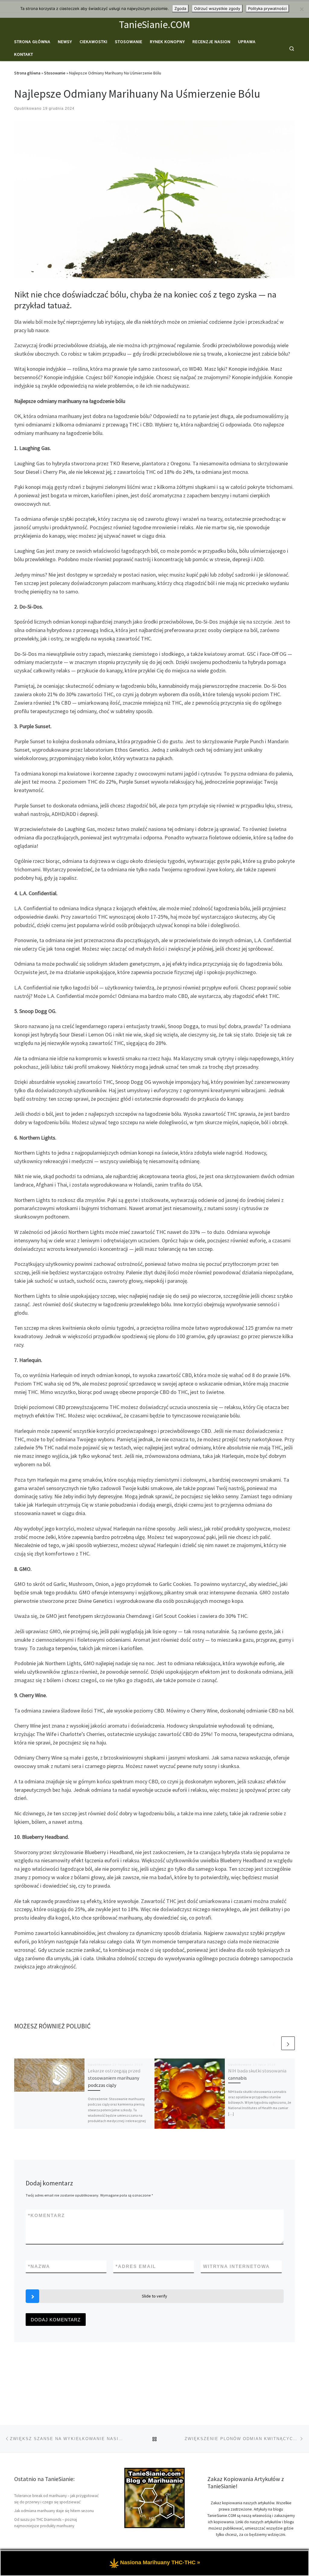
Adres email (136, 2266)
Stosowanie (55, 73)
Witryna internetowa (236, 2266)
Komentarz (46, 2215)
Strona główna (27, 73)
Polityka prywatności (267, 8)
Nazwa (39, 2266)
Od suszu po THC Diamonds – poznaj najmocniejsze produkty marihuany (46, 2523)
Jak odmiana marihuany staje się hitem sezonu (54, 2511)
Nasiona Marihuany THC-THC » (160, 2562)
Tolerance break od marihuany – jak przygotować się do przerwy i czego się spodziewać (56, 2499)
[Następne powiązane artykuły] (288, 2043)
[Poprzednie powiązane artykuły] (274, 2043)
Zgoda (180, 8)
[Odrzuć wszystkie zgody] (301, 9)
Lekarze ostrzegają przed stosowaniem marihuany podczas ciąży (114, 2078)
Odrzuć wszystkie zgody (217, 8)
